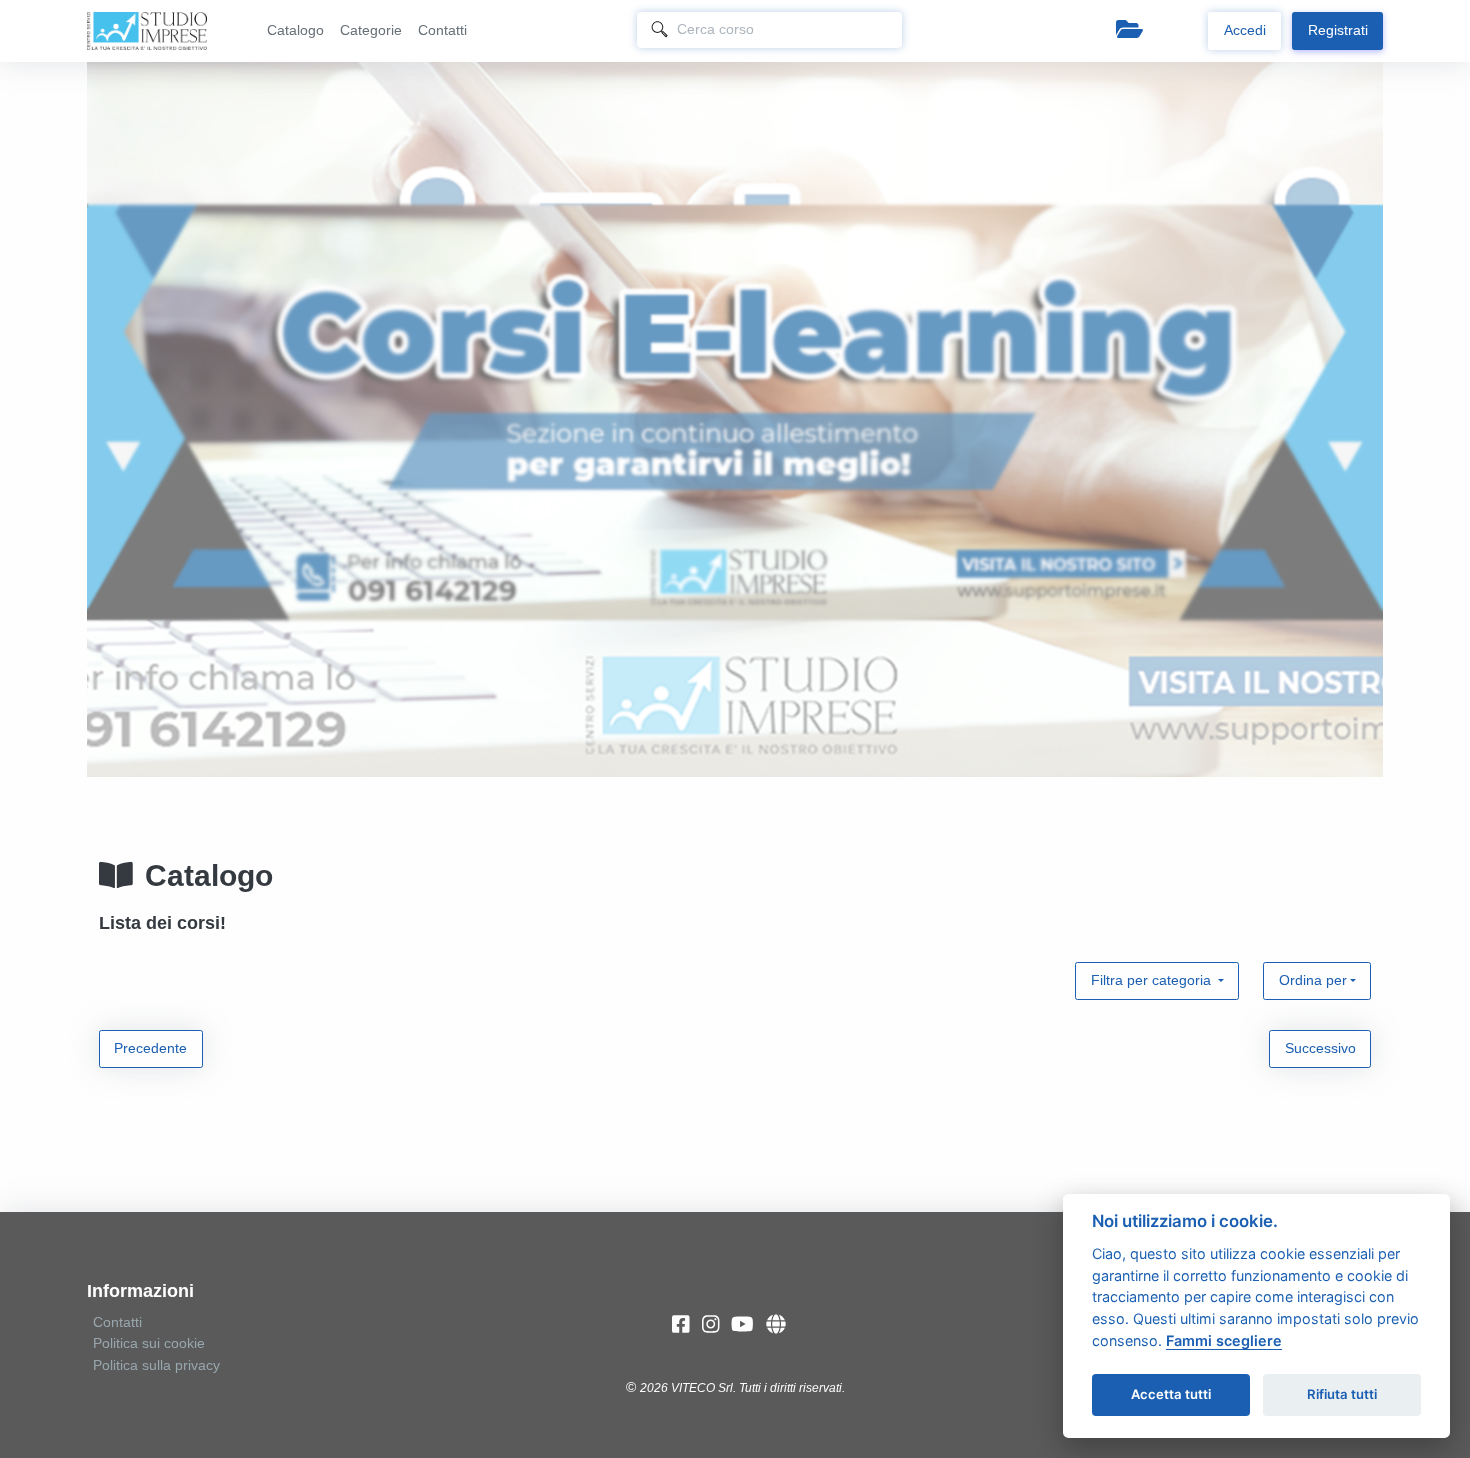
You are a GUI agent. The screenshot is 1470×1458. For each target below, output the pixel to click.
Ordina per (1313, 980)
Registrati (1338, 30)
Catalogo (295, 30)
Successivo (1320, 1048)
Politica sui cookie (149, 1343)
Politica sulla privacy (156, 1365)
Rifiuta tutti (1342, 1394)
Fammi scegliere (1224, 1340)
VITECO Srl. (703, 1388)
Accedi (1245, 30)
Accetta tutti (1171, 1394)
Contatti (442, 30)
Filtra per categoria (1153, 980)
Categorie (371, 30)
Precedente (150, 1048)
